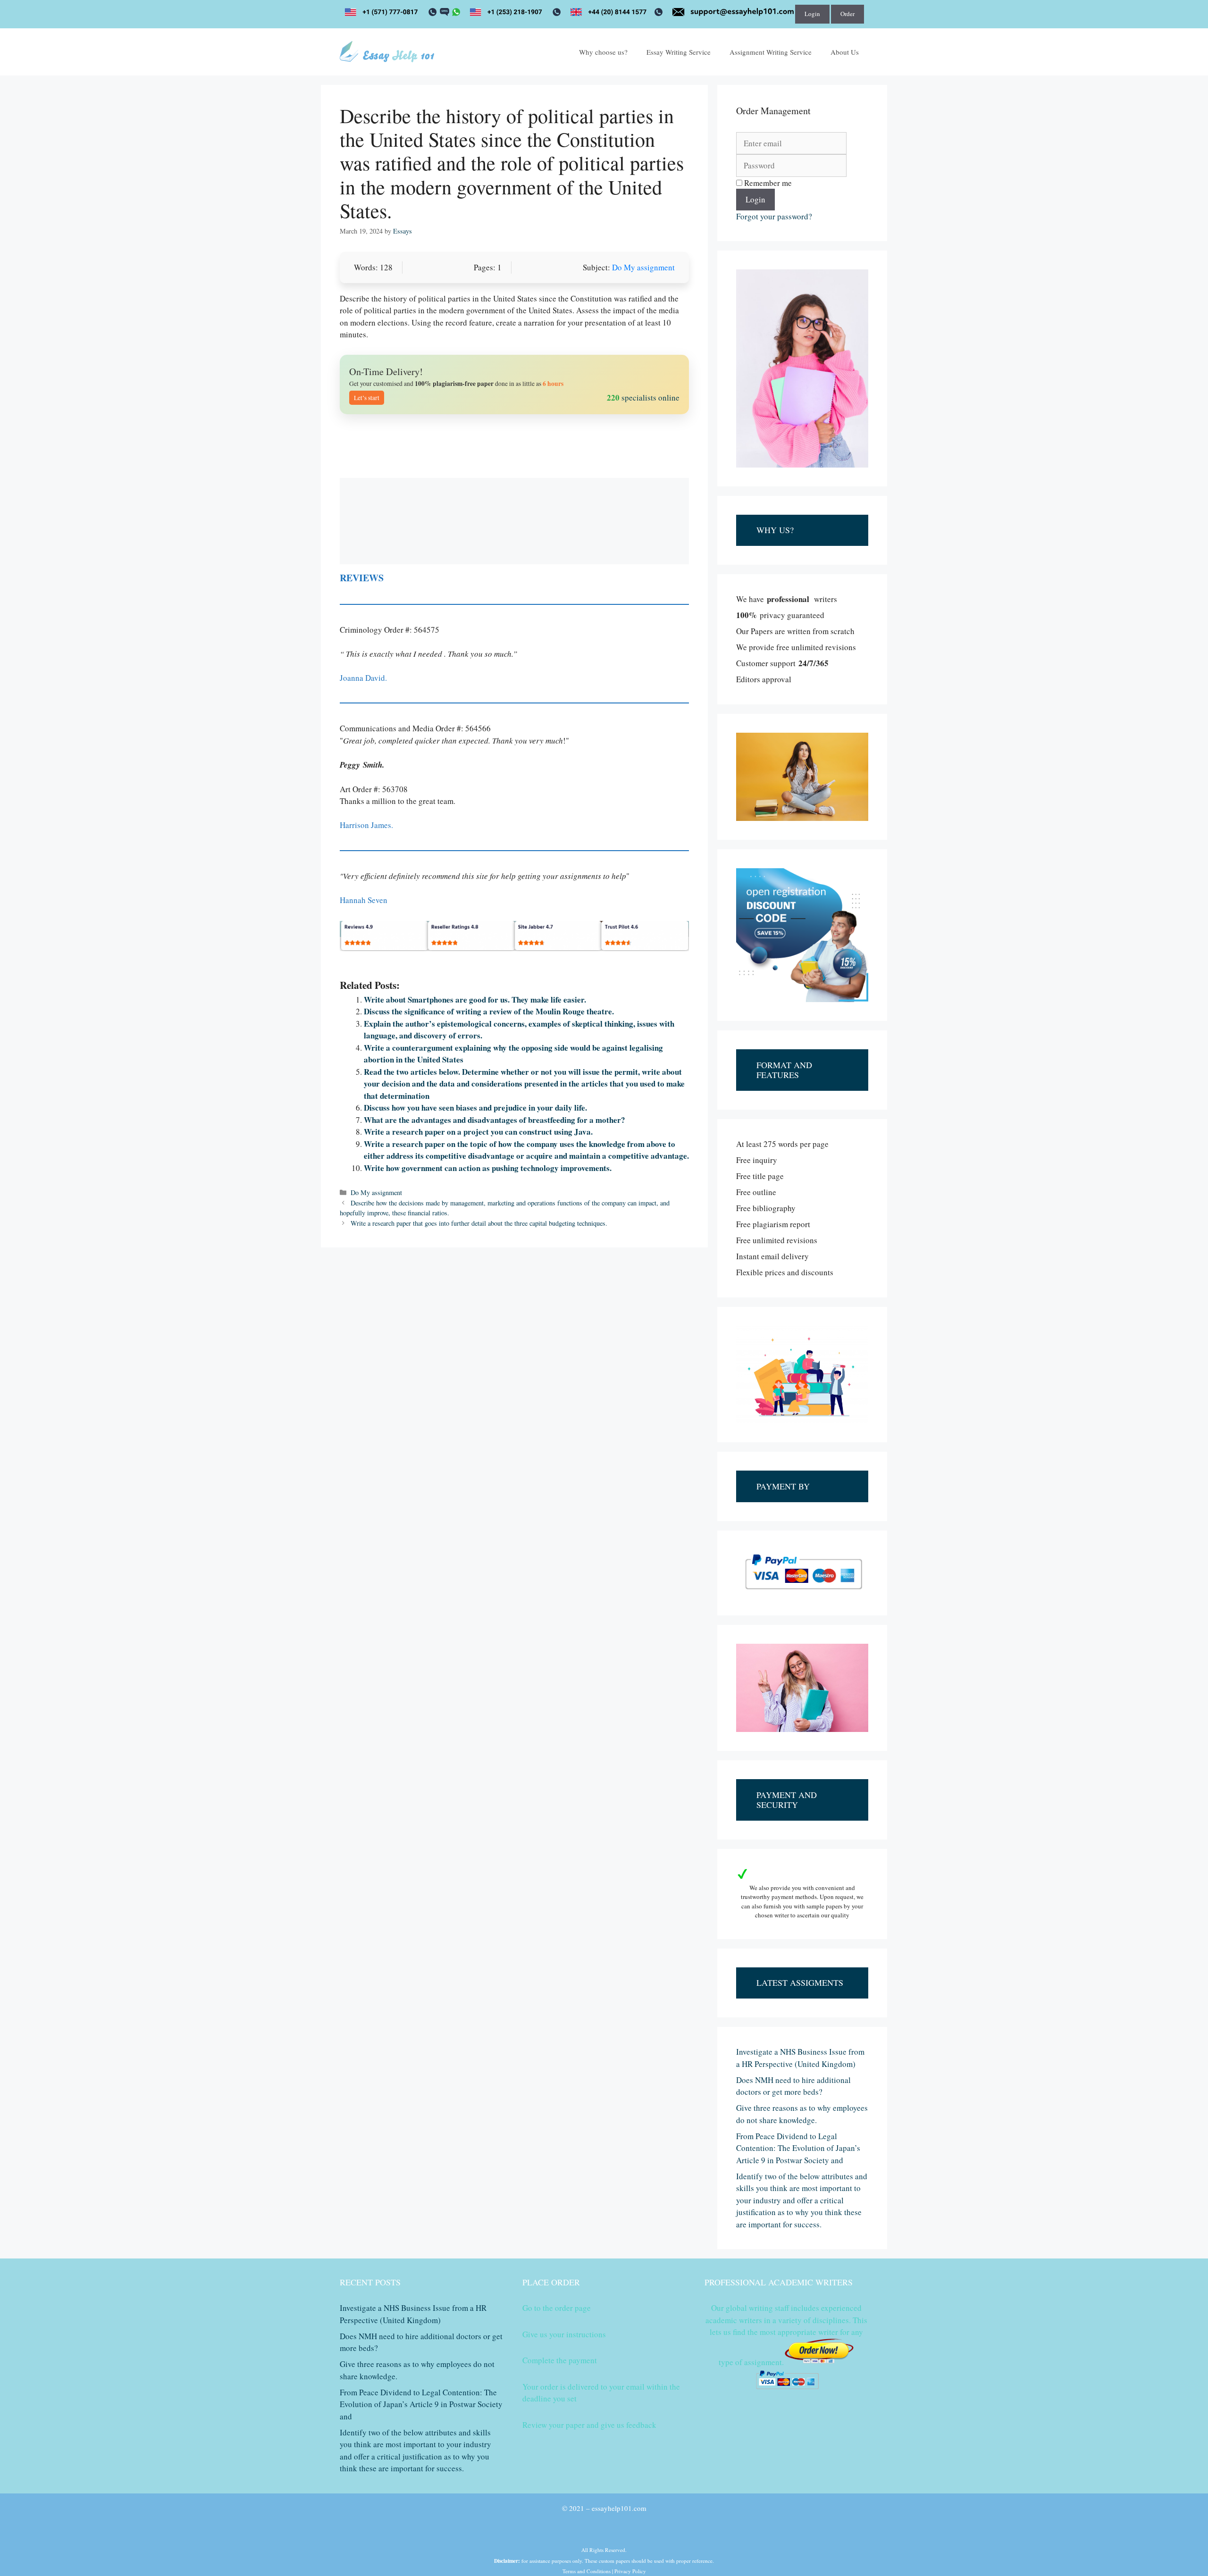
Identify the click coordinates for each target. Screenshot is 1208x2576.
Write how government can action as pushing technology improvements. (488, 1168)
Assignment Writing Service (771, 52)
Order (847, 14)
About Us (845, 52)
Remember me (767, 183)
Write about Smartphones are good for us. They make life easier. (475, 999)
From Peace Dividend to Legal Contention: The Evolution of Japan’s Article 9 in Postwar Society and (798, 2148)
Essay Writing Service (679, 52)
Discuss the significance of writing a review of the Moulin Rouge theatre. (489, 1011)
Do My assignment (643, 267)
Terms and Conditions (587, 2571)
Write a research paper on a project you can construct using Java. (478, 1132)
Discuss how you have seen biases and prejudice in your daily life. (475, 1108)
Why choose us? (603, 52)
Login (812, 14)
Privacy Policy (630, 2571)
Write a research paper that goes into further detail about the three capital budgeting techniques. (479, 1223)
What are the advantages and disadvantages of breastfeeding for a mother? (495, 1120)
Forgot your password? (774, 216)
